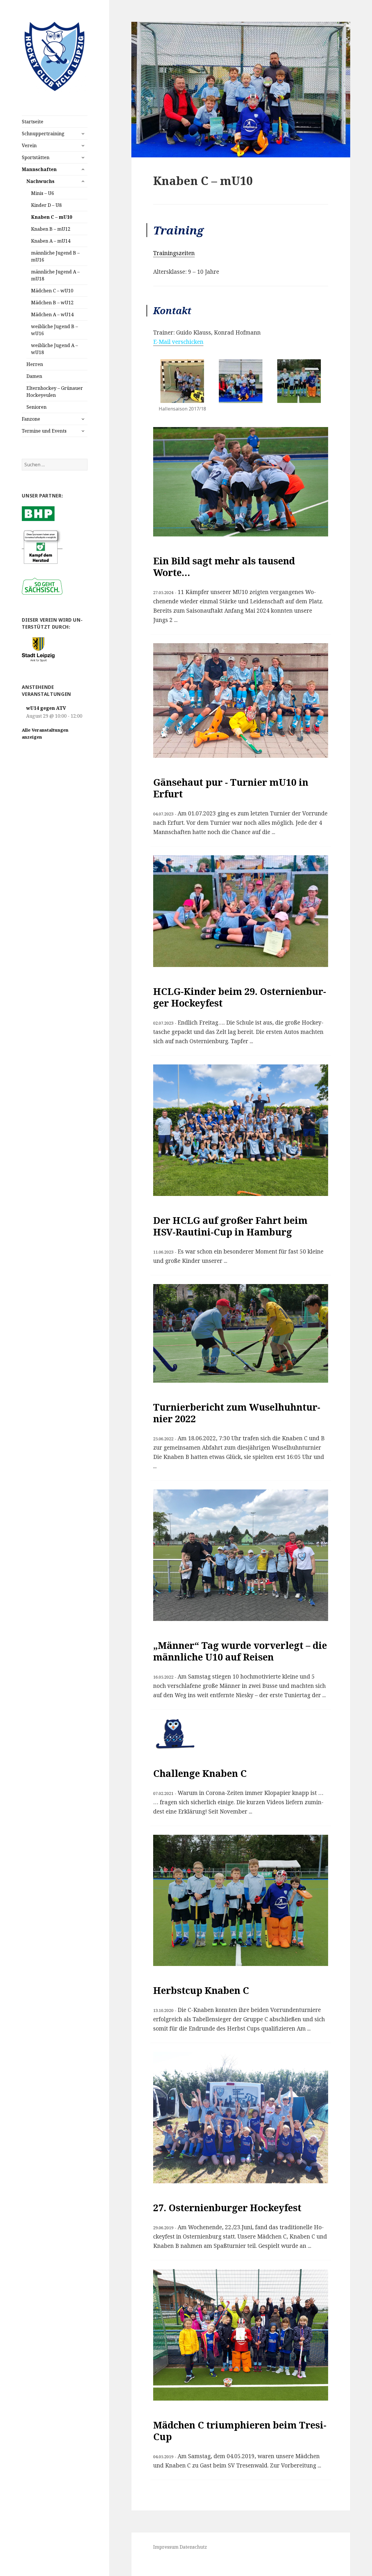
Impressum (166, 2547)
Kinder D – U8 (46, 205)
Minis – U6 (43, 193)
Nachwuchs (40, 181)
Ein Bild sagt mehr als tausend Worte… (224, 567)
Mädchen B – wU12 (52, 303)
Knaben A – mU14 (51, 241)
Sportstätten (36, 157)
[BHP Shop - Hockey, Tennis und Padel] (38, 513)
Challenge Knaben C (200, 1773)
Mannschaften (39, 169)
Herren (35, 364)
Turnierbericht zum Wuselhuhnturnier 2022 (237, 1413)
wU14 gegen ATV (46, 708)
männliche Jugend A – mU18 (55, 275)
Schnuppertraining (43, 134)
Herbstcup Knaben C (201, 1990)
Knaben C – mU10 (52, 217)
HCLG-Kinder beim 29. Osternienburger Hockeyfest (240, 997)
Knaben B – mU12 (51, 229)
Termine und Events (44, 431)
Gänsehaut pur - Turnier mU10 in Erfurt (231, 788)
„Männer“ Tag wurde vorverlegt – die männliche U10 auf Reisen (240, 1651)
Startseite (33, 122)
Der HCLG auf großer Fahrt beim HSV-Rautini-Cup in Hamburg (230, 1226)
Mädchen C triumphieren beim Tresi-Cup (240, 2431)
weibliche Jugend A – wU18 (54, 349)
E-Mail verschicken (178, 342)
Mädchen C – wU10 (52, 291)
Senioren (36, 407)
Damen (34, 376)
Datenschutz (193, 2547)
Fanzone (31, 419)
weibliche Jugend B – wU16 (54, 330)
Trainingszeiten (174, 253)
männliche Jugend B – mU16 (55, 256)
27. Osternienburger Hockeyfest (227, 2208)
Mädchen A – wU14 (52, 314)
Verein (29, 145)
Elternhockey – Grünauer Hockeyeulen (55, 392)
